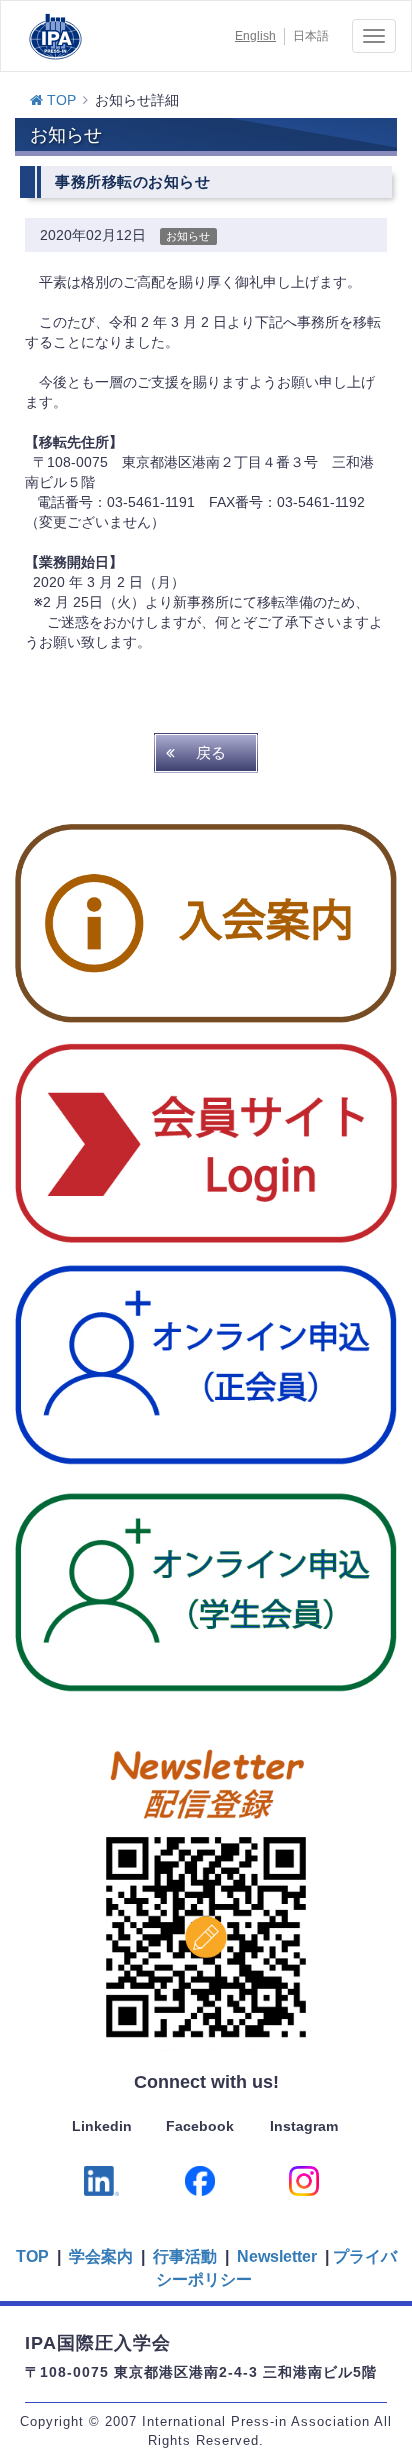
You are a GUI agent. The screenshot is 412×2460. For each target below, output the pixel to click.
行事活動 (185, 2256)
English (255, 36)
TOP (59, 100)
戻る (211, 752)
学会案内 (101, 2256)
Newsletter (275, 2256)
